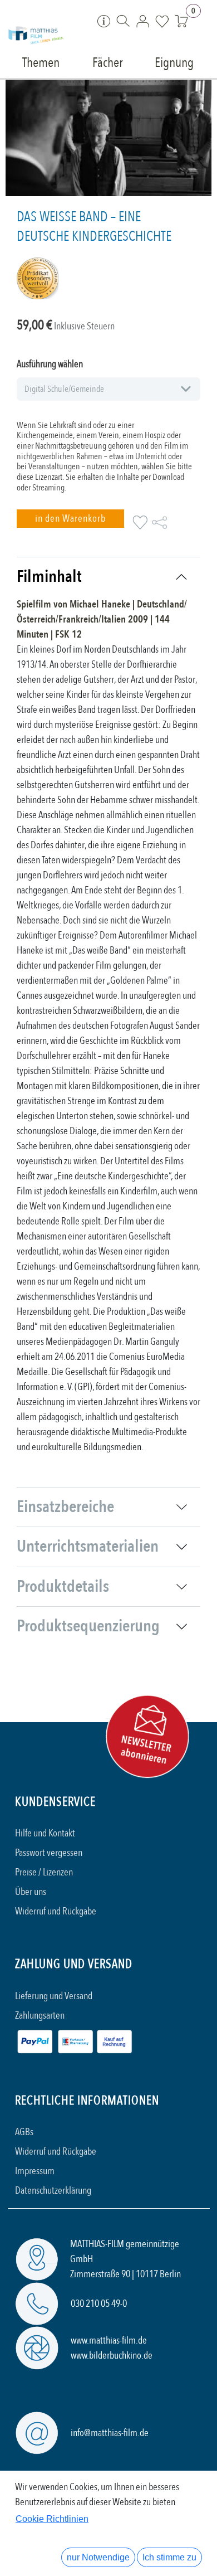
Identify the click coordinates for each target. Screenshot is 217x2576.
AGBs (24, 2132)
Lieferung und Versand (54, 1996)
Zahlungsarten (40, 2016)
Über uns (31, 1892)
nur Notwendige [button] (98, 2557)
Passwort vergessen (49, 1853)
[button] (70, 519)
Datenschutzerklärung (53, 2191)
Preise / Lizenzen (44, 1872)
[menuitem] (41, 62)
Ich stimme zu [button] (169, 2557)
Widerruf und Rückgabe (56, 1911)
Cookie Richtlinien (52, 2519)
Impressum (35, 2171)
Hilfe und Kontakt (45, 1833)
